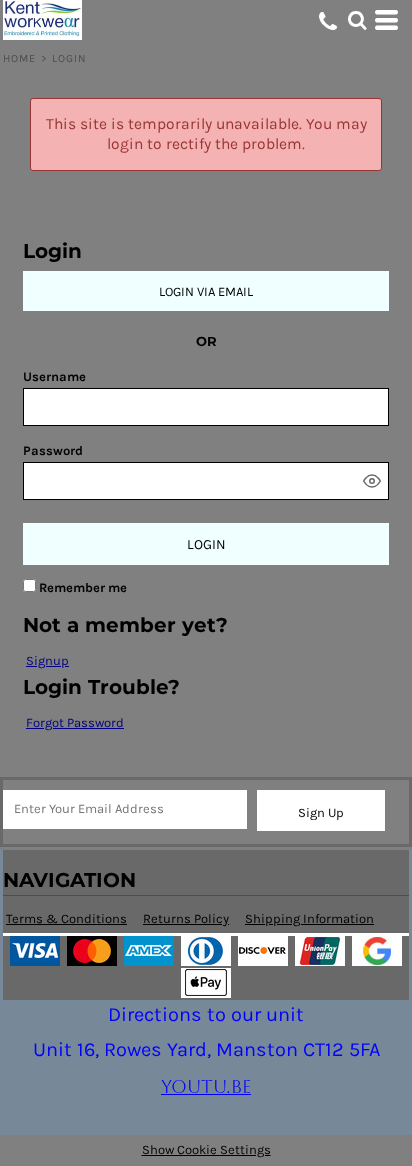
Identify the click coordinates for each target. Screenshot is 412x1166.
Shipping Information (309, 918)
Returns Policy (186, 918)
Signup (47, 660)
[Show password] (372, 481)
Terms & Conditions (66, 918)
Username (54, 376)
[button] (357, 20)
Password (53, 450)
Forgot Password (75, 722)
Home (19, 58)
